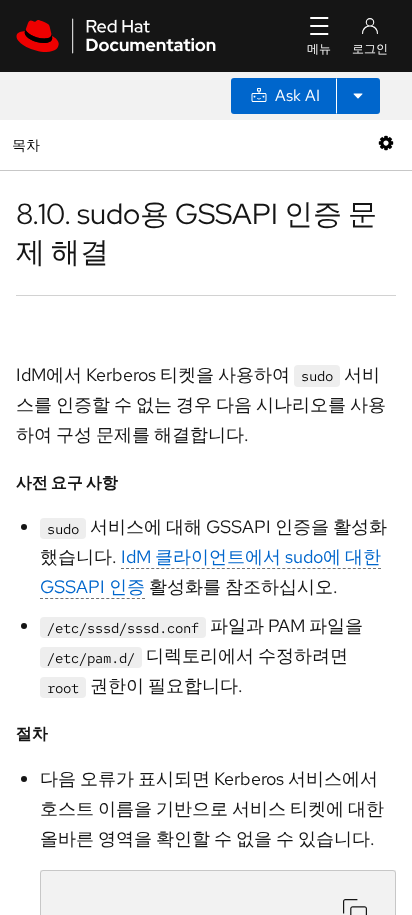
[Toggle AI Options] (358, 96)
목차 (28, 144)
